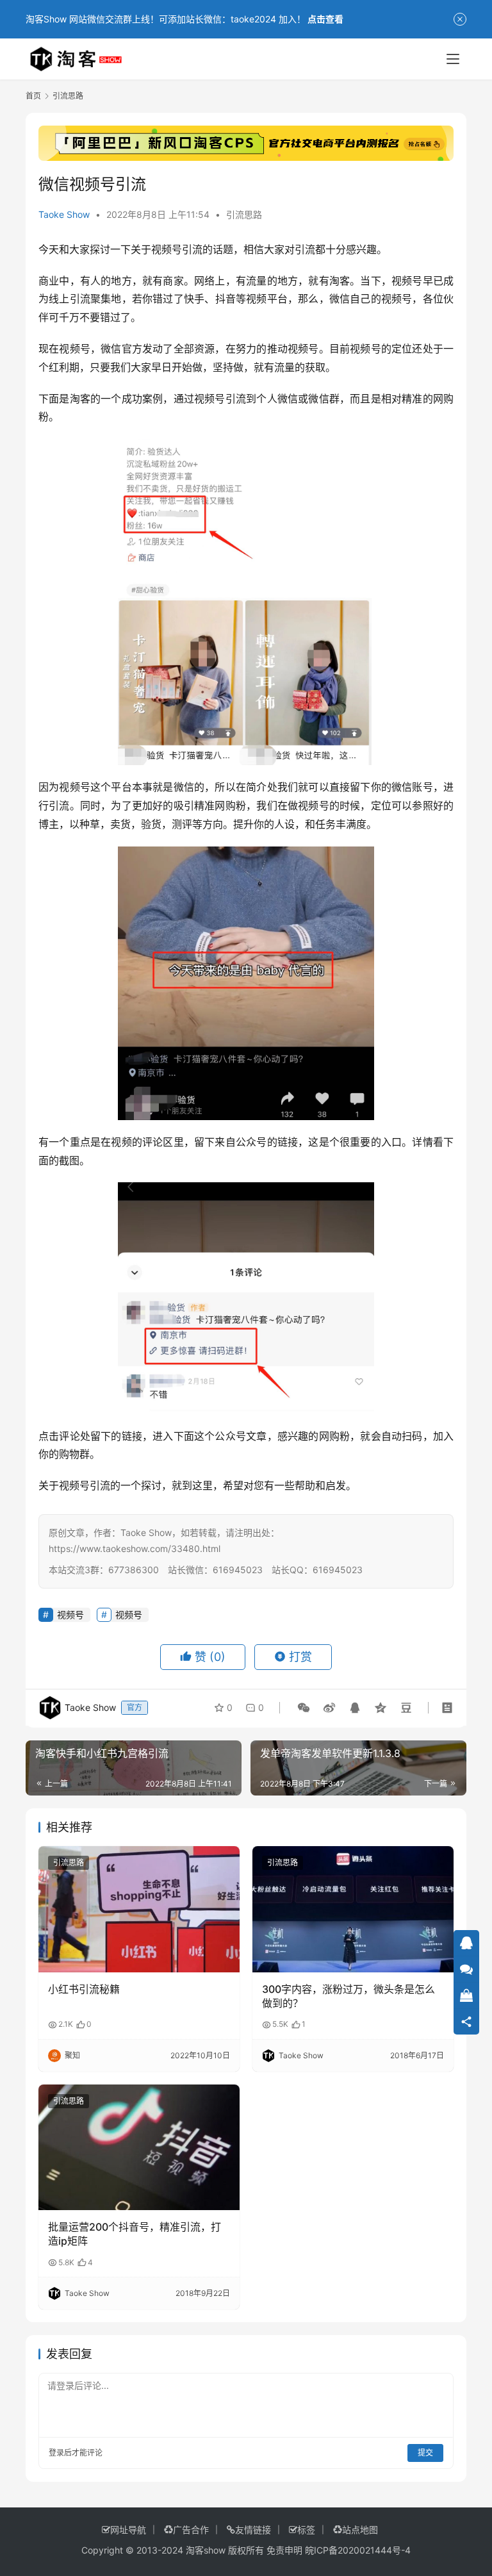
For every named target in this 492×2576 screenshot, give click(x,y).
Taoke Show (64, 214)
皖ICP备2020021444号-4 (358, 2550)
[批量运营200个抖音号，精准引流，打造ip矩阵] (139, 2147)
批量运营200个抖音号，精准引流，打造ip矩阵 (135, 2234)
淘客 (340, 281)
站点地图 (360, 2530)
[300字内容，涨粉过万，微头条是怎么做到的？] (353, 1909)
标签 (306, 2530)
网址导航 (128, 2530)
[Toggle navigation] (453, 59)
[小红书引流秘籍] (139, 1909)
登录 (56, 2453)
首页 (33, 96)
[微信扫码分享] (304, 1708)
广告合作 (191, 2530)
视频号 (167, 249)
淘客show (206, 2550)
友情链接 (253, 2530)
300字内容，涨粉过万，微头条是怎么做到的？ (348, 1996)
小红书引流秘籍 (84, 1989)
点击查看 (325, 19)
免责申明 (284, 2550)
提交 (425, 2453)
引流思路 (244, 214)
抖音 (225, 299)
